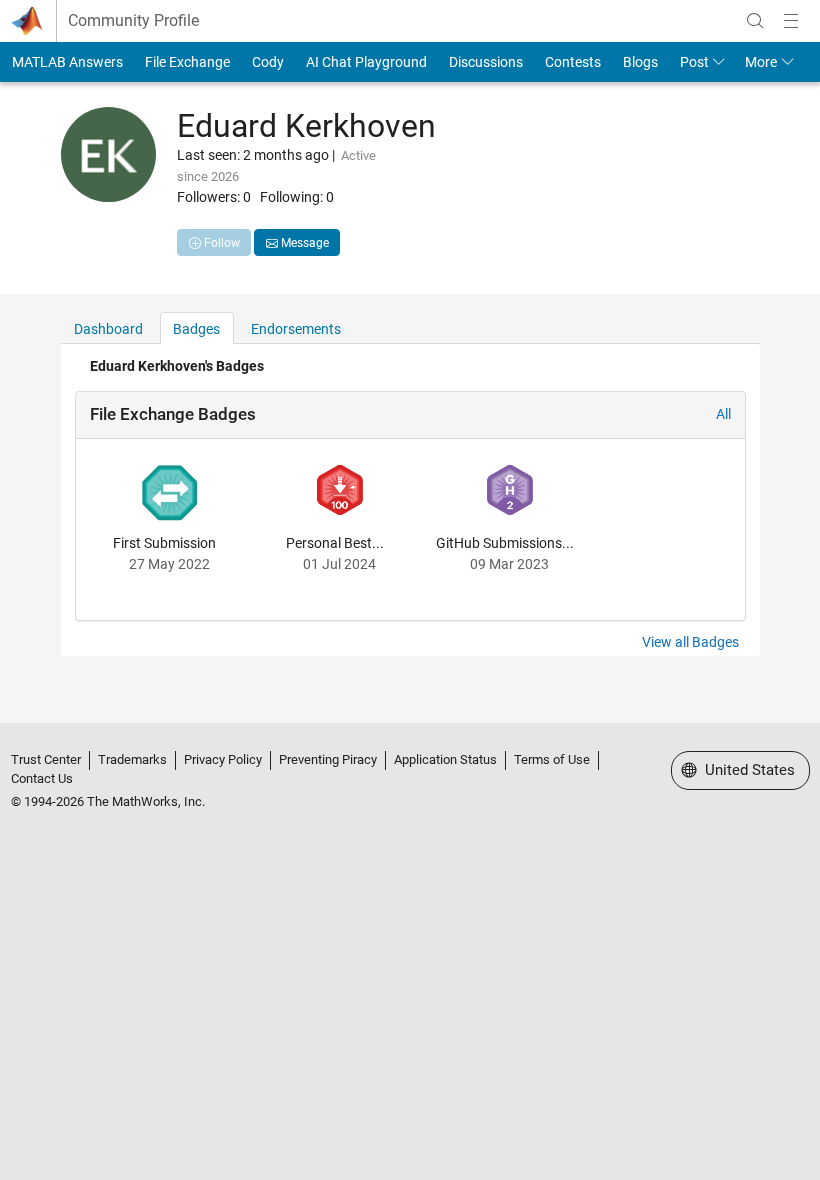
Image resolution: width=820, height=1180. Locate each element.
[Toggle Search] (755, 21)
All (723, 414)
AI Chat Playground (366, 62)
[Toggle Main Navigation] (791, 21)
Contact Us (42, 778)
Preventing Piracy (328, 759)
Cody (268, 62)
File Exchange (187, 62)
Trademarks (132, 759)
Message (303, 243)
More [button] (761, 62)
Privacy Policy (223, 759)
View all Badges (690, 642)
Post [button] (694, 62)
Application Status (445, 759)
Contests (573, 62)
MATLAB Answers (67, 62)
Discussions (486, 62)
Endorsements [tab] (296, 329)
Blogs (640, 62)
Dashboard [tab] (108, 329)
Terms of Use (552, 759)
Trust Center (46, 759)
